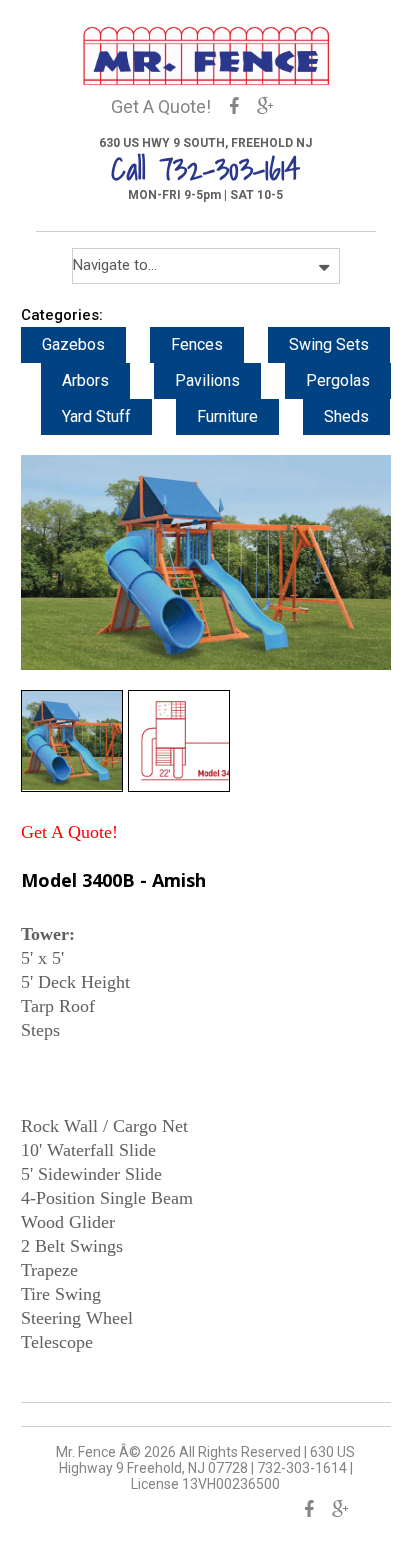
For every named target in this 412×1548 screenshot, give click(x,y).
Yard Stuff (96, 416)
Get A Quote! (161, 106)
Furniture (227, 416)
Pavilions (207, 380)
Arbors (85, 380)
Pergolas (338, 380)
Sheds (346, 416)
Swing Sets (329, 344)
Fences (197, 344)
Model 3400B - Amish (113, 880)
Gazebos (73, 344)
